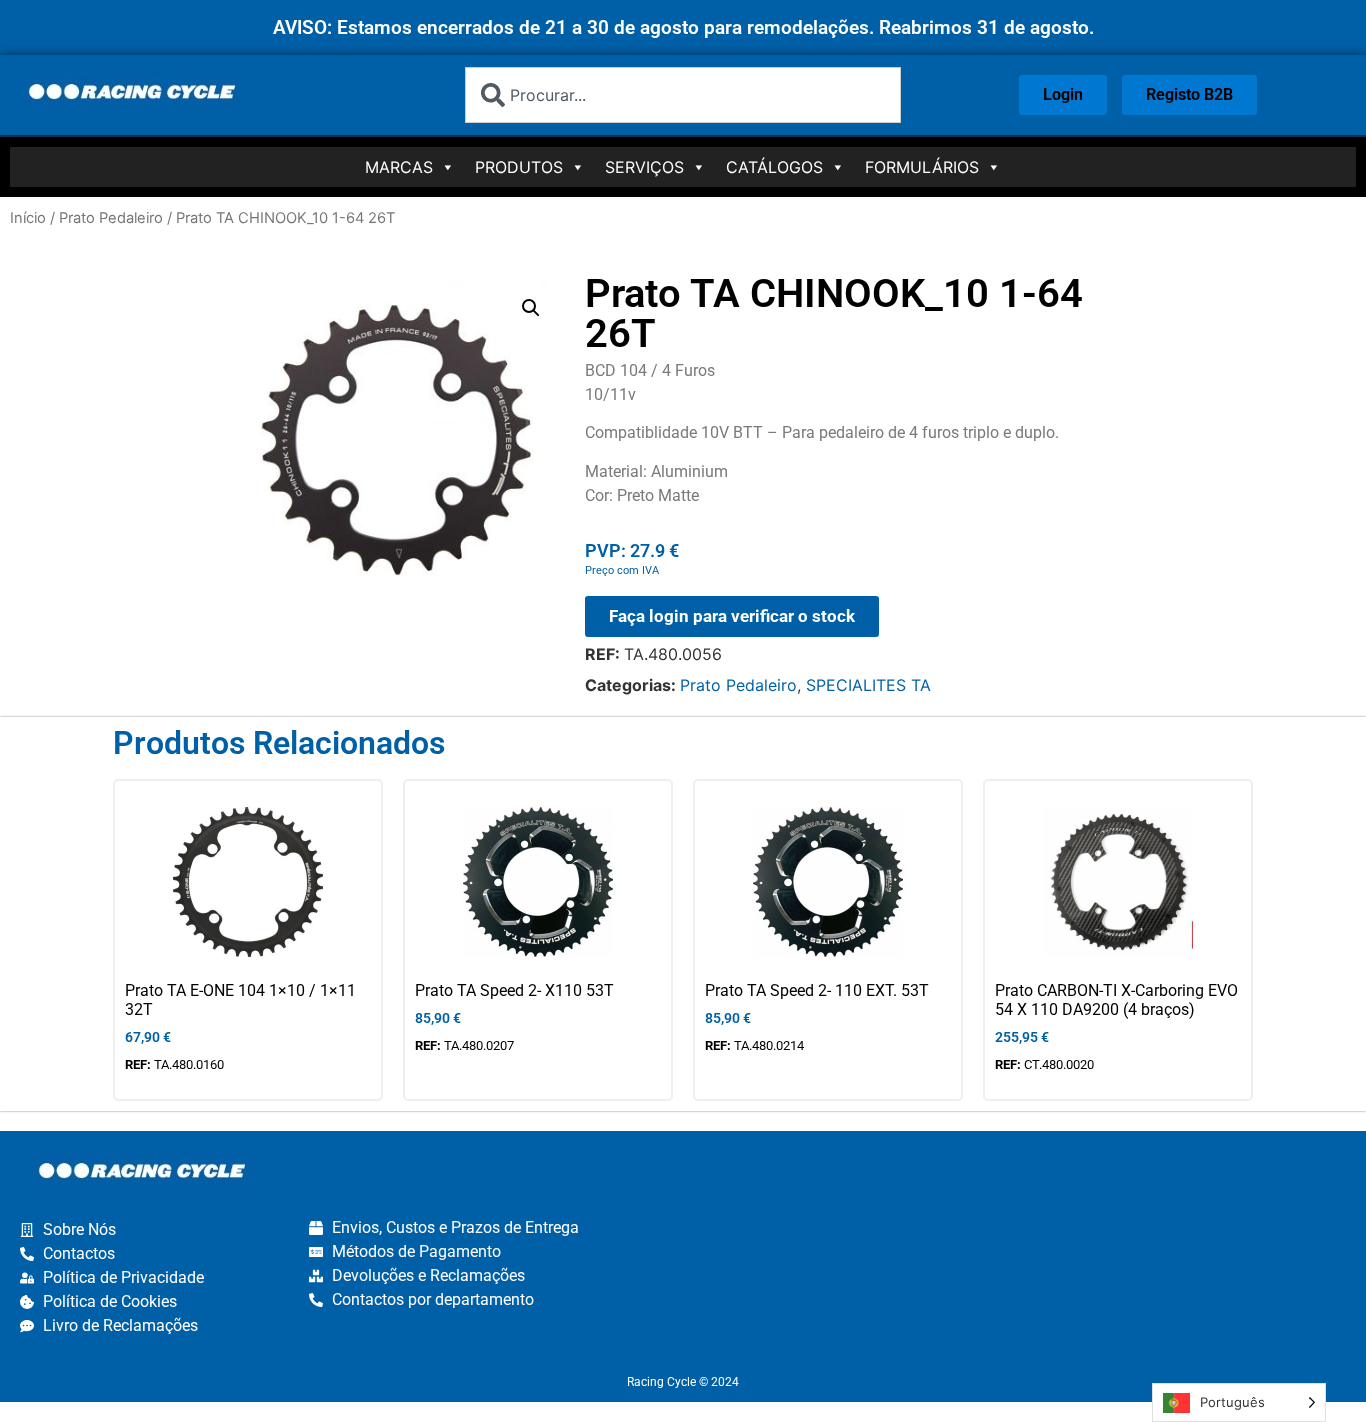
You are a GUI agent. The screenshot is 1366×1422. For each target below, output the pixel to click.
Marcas (399, 167)
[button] (531, 308)
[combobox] (682, 95)
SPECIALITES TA (868, 685)
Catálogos (774, 167)
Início (28, 218)
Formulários (922, 167)
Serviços (644, 167)
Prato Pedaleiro (111, 218)
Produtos (519, 167)
